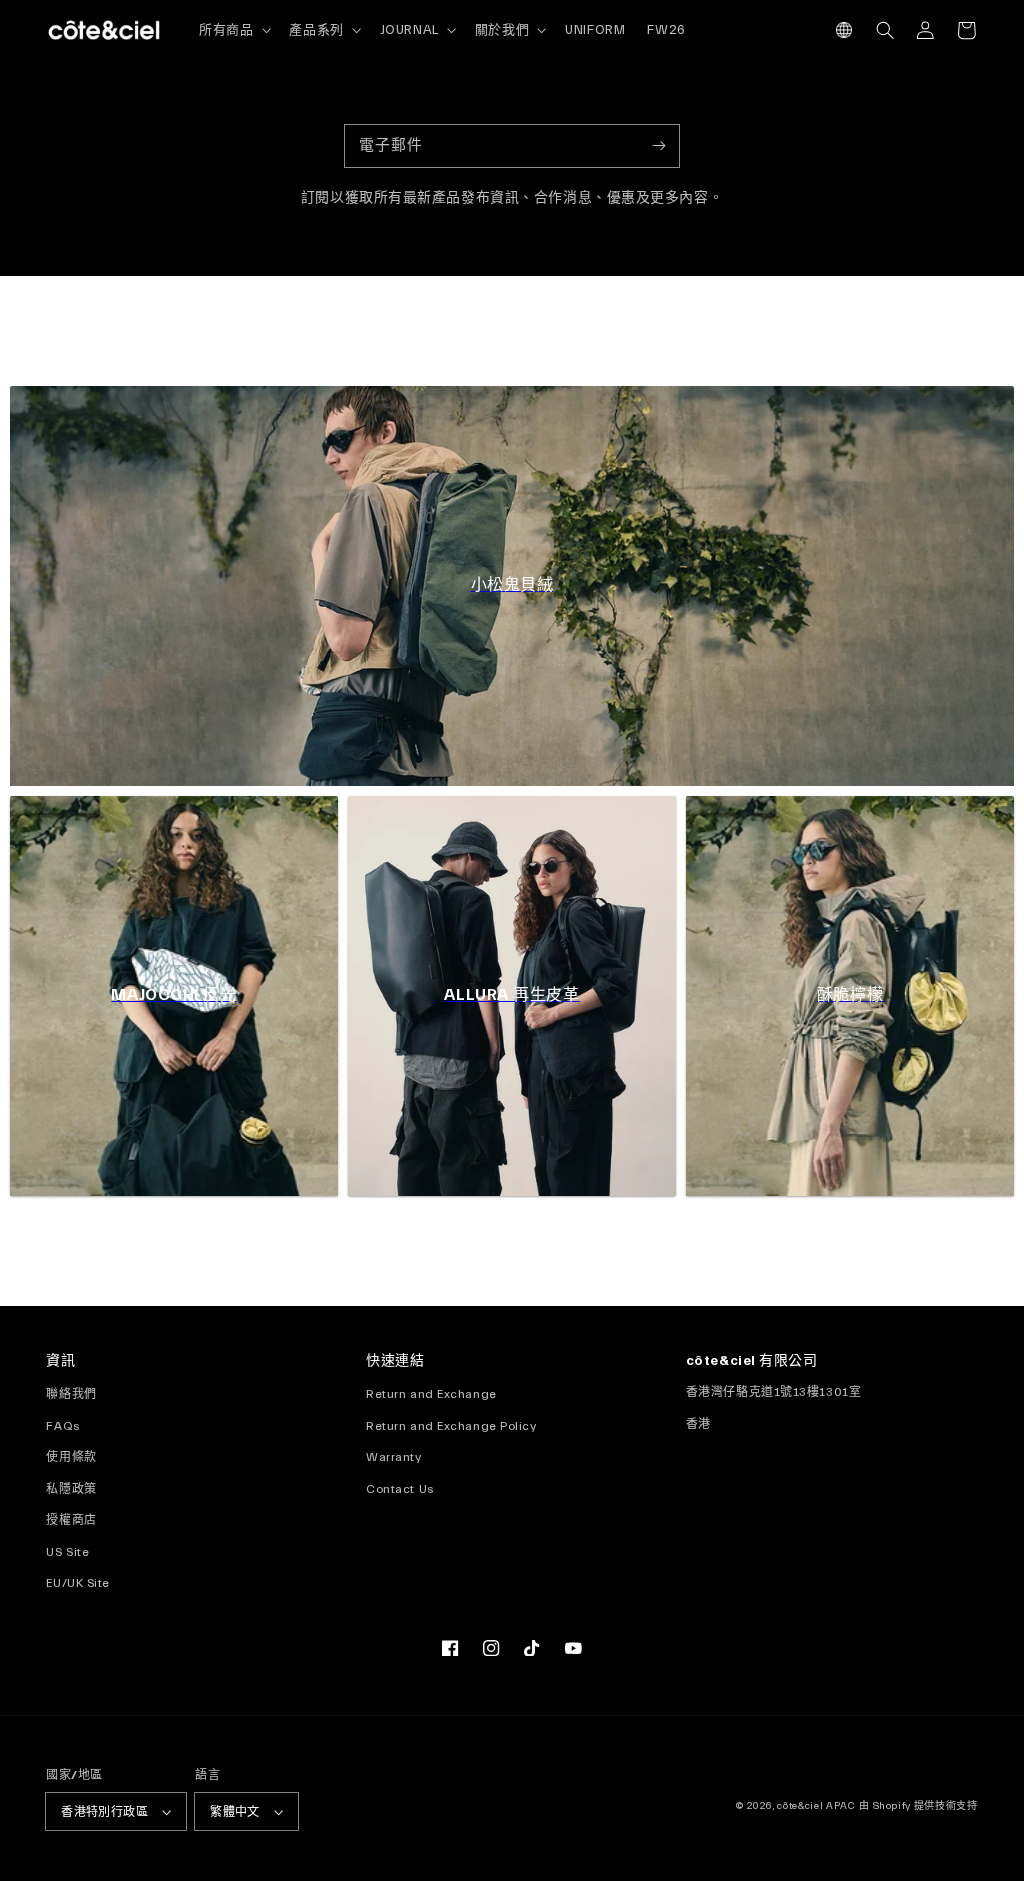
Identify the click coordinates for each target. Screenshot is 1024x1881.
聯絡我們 (71, 1394)
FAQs (62, 1426)
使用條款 (71, 1457)
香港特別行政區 (104, 1812)
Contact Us (400, 1489)
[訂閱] (658, 145)
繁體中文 (235, 1812)
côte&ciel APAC (816, 1806)
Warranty (393, 1457)
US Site (67, 1552)
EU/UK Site (78, 1583)
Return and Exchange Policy (451, 1426)
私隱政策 (71, 1489)
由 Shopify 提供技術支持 (918, 1806)
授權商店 (71, 1520)
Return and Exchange (431, 1394)
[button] (844, 30)
